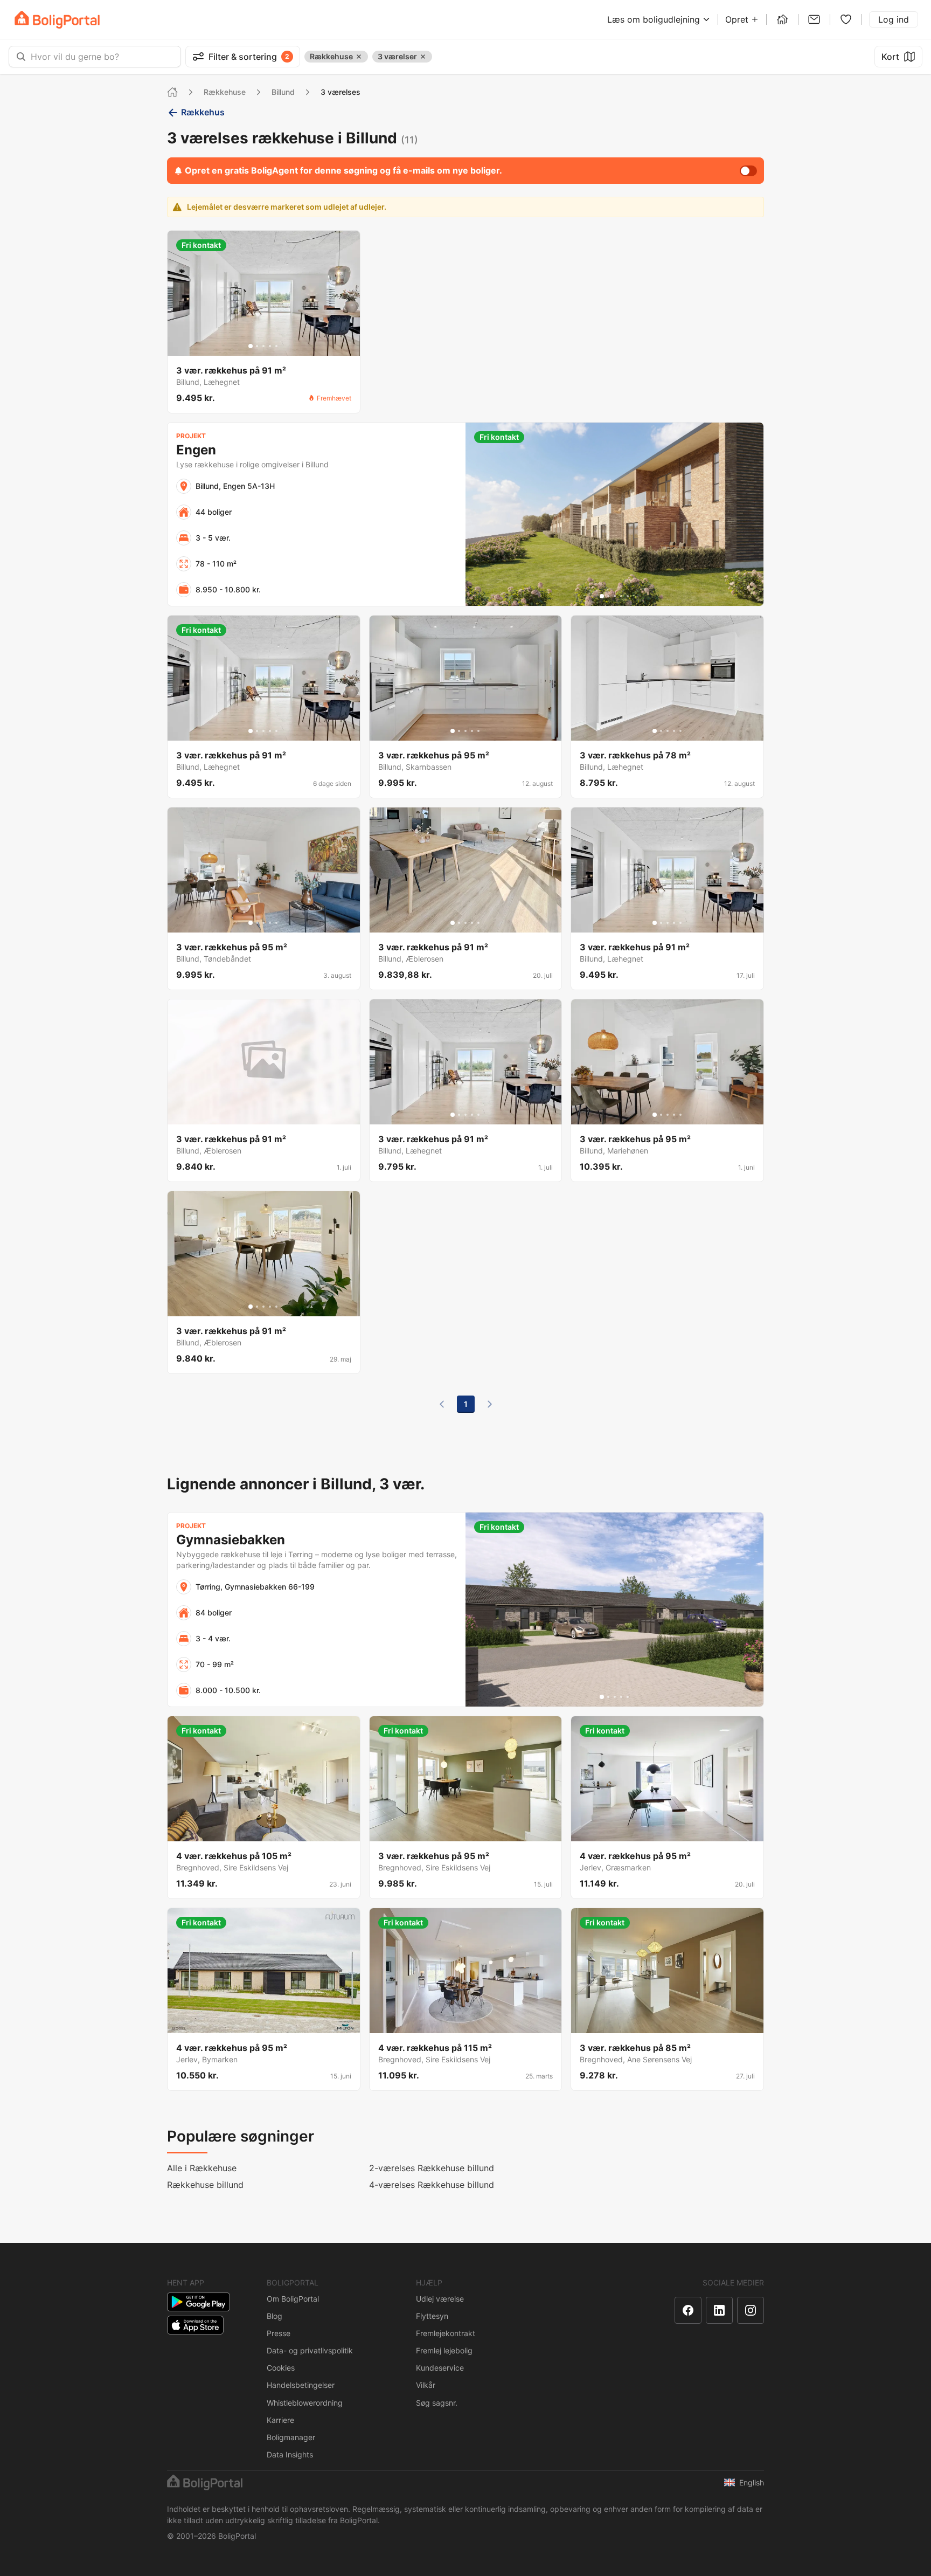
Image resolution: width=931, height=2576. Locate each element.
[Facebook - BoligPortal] (688, 2310)
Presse (279, 2333)
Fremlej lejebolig (444, 2350)
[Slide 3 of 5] (263, 346)
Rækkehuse (225, 92)
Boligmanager (291, 2437)
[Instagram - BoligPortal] (751, 2310)
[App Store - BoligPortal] (195, 2325)
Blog (275, 2316)
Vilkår (426, 2385)
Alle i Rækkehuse (202, 2168)
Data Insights (290, 2454)
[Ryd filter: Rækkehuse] (359, 57)
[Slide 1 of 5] (251, 346)
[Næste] (490, 1404)
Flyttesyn (432, 2316)
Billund (283, 92)
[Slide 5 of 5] (276, 346)
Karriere (280, 2420)
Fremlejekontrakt (446, 2333)
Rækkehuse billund (205, 2185)
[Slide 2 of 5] (257, 346)
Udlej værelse (440, 2299)
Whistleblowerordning (305, 2403)
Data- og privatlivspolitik (310, 2350)
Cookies (281, 2368)
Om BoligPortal (293, 2299)
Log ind (894, 19)
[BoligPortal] (57, 20)
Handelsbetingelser (301, 2385)
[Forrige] (442, 1404)
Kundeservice (440, 2368)
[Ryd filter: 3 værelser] (423, 57)
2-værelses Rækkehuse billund (432, 2168)
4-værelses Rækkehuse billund (432, 2185)
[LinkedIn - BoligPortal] (719, 2310)
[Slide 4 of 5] (270, 346)
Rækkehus (203, 112)
